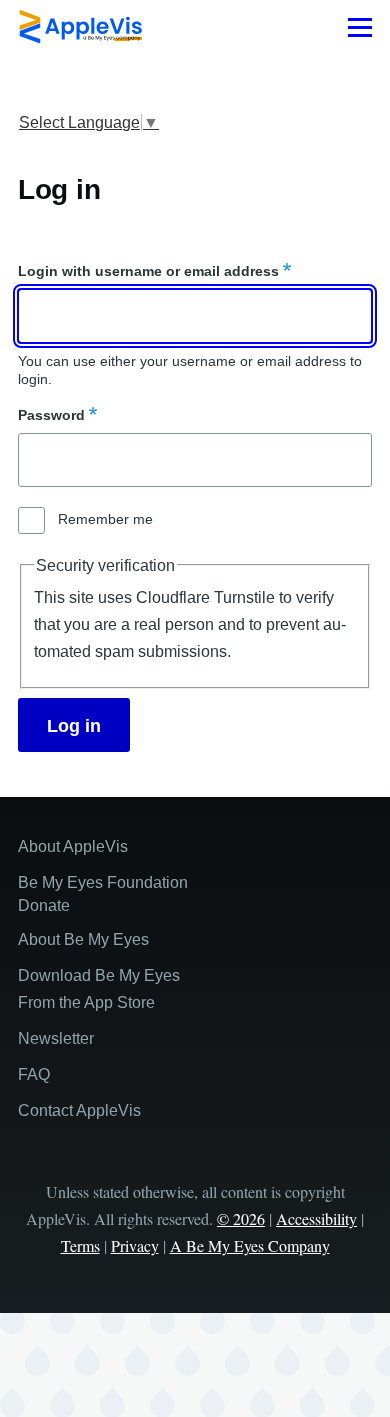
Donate (44, 905)
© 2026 (241, 1218)
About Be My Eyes (83, 939)
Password (51, 415)
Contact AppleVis (79, 1110)
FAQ (34, 1074)
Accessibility (316, 1218)
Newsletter (56, 1038)
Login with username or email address (148, 271)
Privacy (135, 1245)
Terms (80, 1245)
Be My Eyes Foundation (103, 882)
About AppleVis (73, 846)
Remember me (105, 519)
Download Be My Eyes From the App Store (99, 989)
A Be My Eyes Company (250, 1245)
